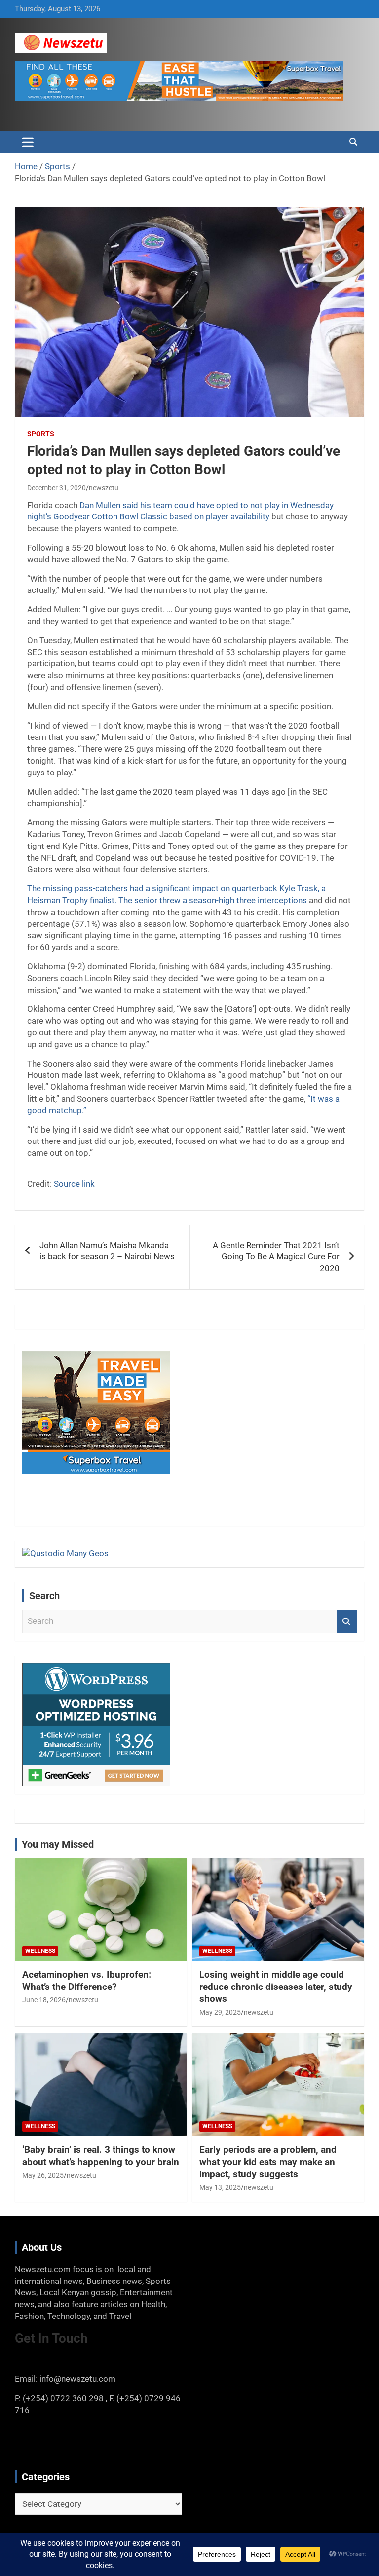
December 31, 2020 (57, 488)
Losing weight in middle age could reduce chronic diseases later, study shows (276, 1987)
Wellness (40, 1951)
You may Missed (58, 1844)
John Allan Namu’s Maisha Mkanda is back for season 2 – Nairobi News (107, 1251)
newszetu (104, 488)
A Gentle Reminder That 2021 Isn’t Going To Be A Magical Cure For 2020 (276, 1257)
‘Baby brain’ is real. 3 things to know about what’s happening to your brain (101, 2156)
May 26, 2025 (43, 2175)
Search (347, 1621)
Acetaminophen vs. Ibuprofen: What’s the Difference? (87, 1981)
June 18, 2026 (44, 2000)
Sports (41, 434)
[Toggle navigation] (28, 142)
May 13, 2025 (220, 2187)
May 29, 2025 (220, 2012)
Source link (74, 1184)
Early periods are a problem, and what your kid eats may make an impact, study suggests (268, 2162)
